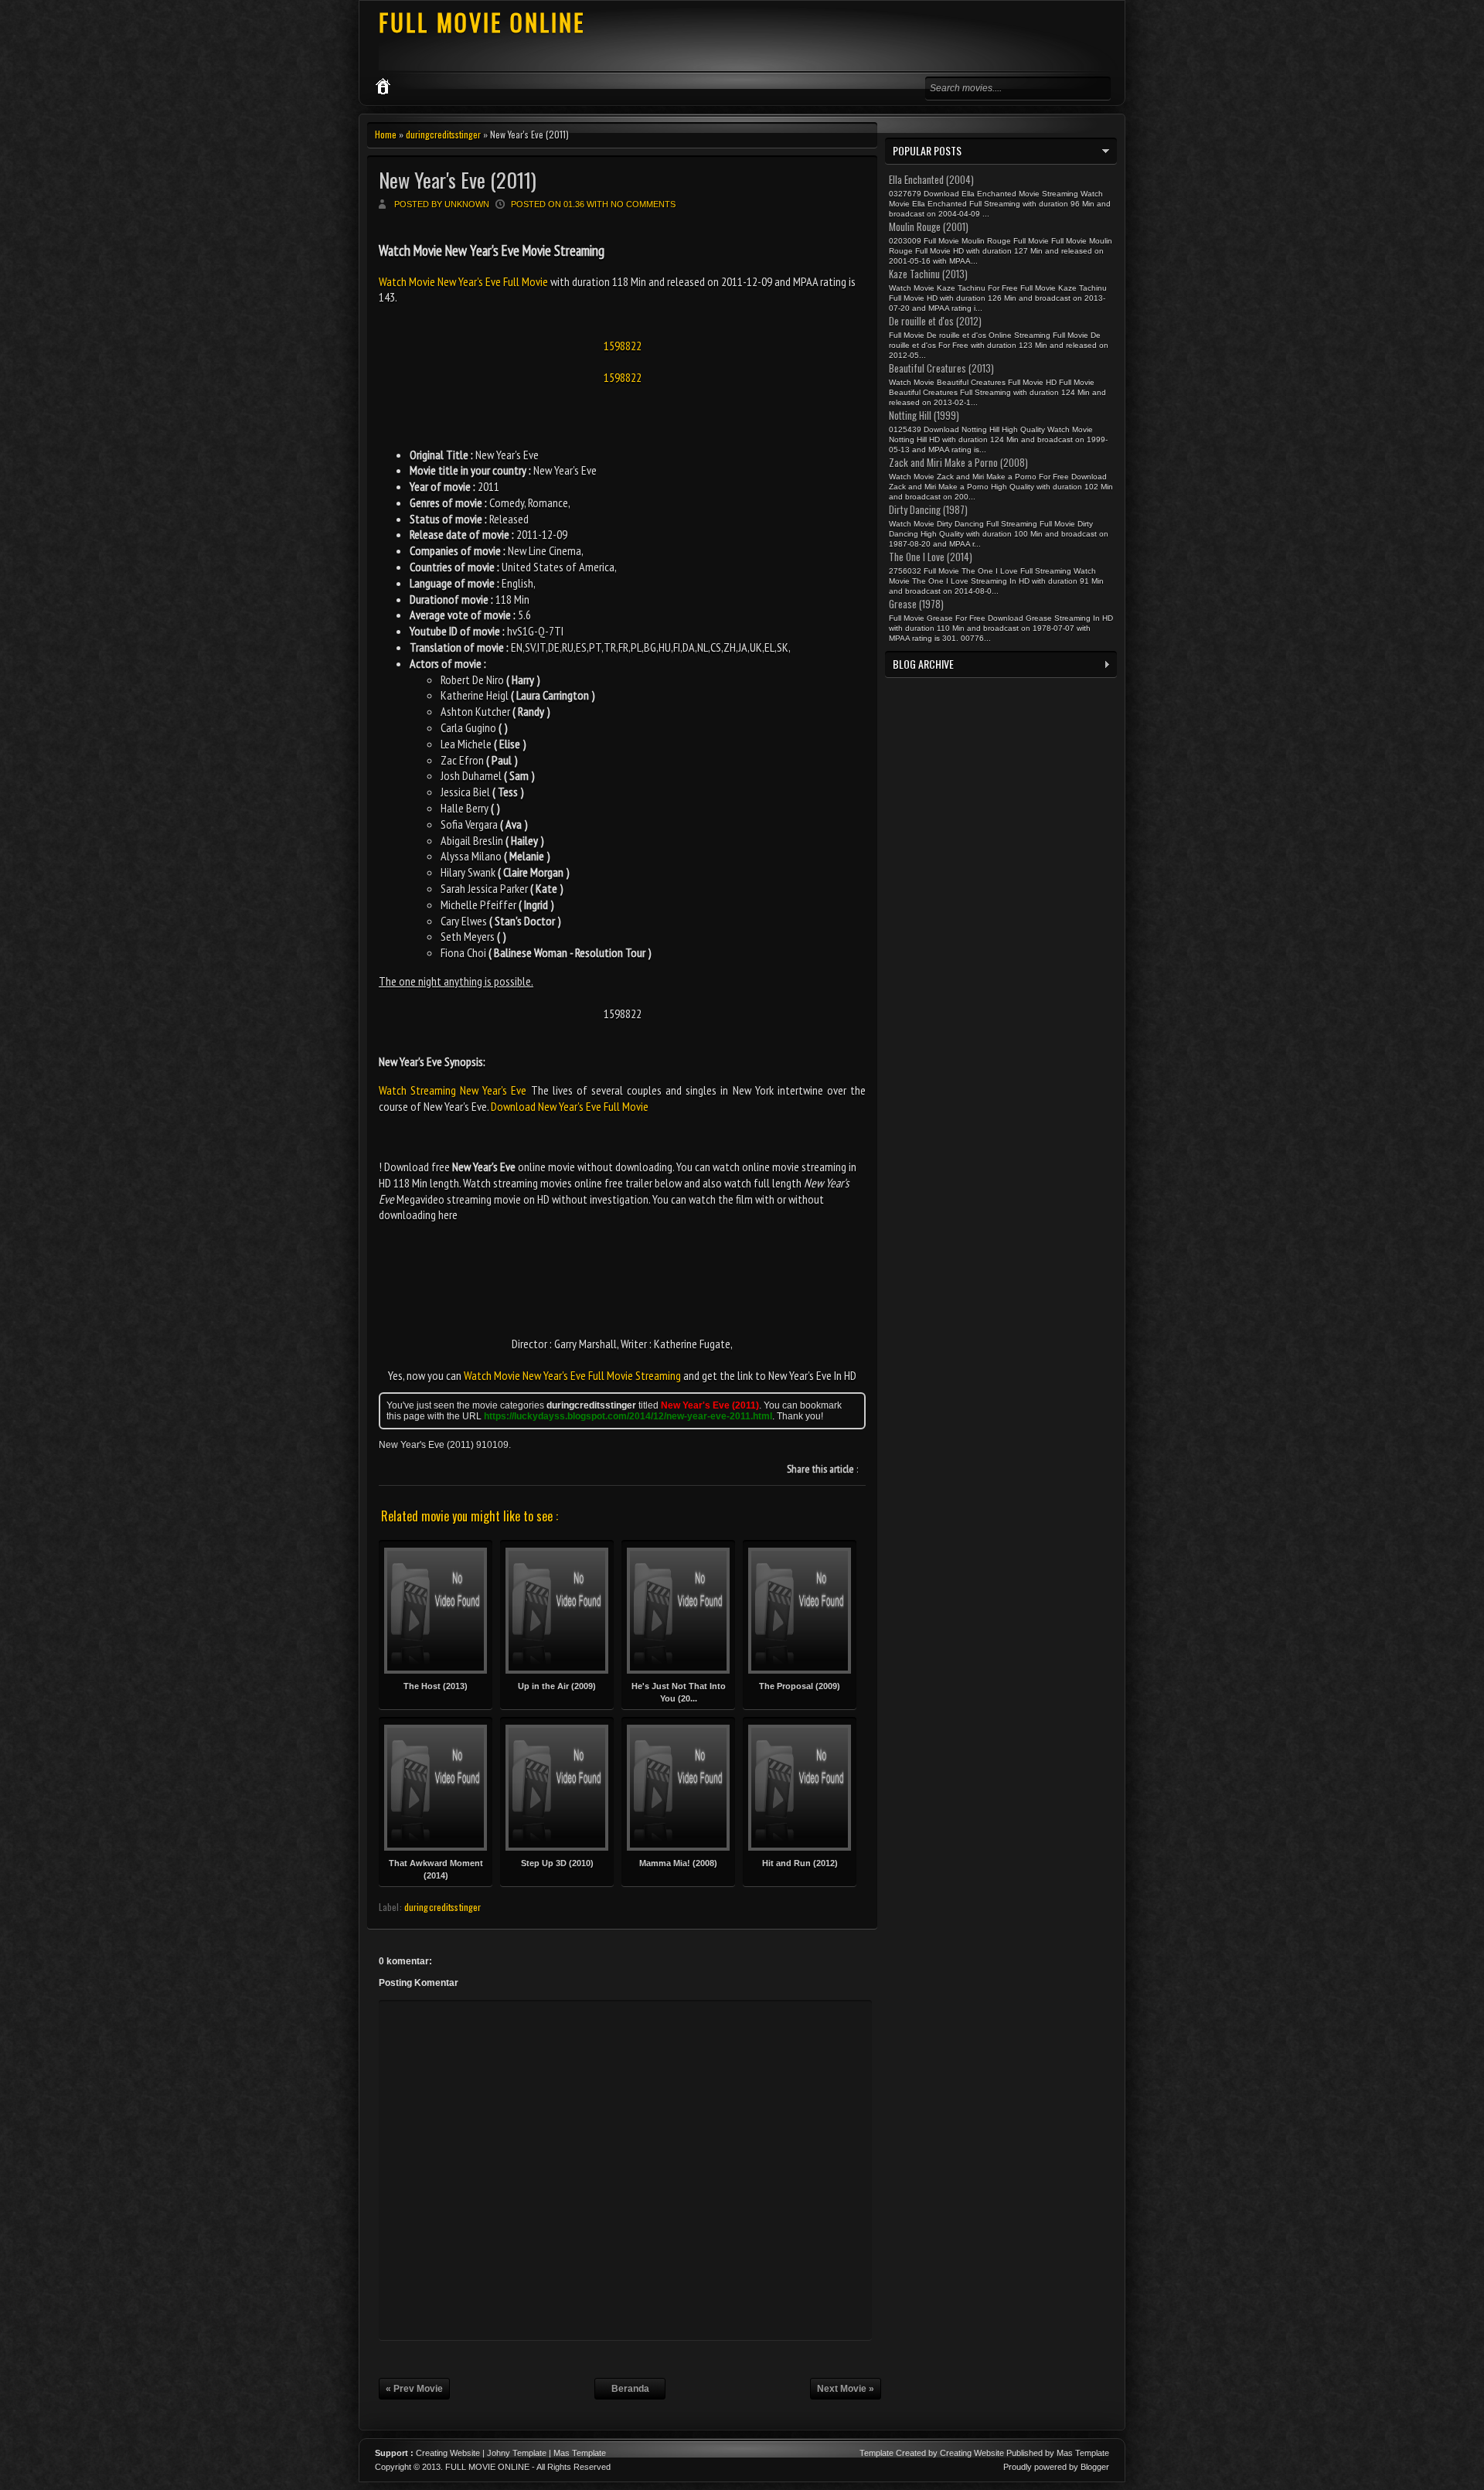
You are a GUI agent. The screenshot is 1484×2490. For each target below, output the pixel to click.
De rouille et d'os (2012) (935, 321)
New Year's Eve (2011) (458, 180)
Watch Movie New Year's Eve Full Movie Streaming (572, 1375)
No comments (643, 204)
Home (386, 134)
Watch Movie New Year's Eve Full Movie (465, 281)
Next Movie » (846, 2389)
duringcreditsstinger (443, 134)
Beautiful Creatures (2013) (941, 368)
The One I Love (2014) (931, 557)
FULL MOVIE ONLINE (482, 22)
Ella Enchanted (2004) (931, 179)
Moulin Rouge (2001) (929, 227)
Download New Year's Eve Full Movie (570, 1106)
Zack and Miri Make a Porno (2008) (958, 462)
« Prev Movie (414, 2389)
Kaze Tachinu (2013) (928, 274)
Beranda (630, 2389)
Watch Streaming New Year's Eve (453, 1090)
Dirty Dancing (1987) (928, 509)
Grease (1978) (916, 604)
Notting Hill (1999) (924, 415)
